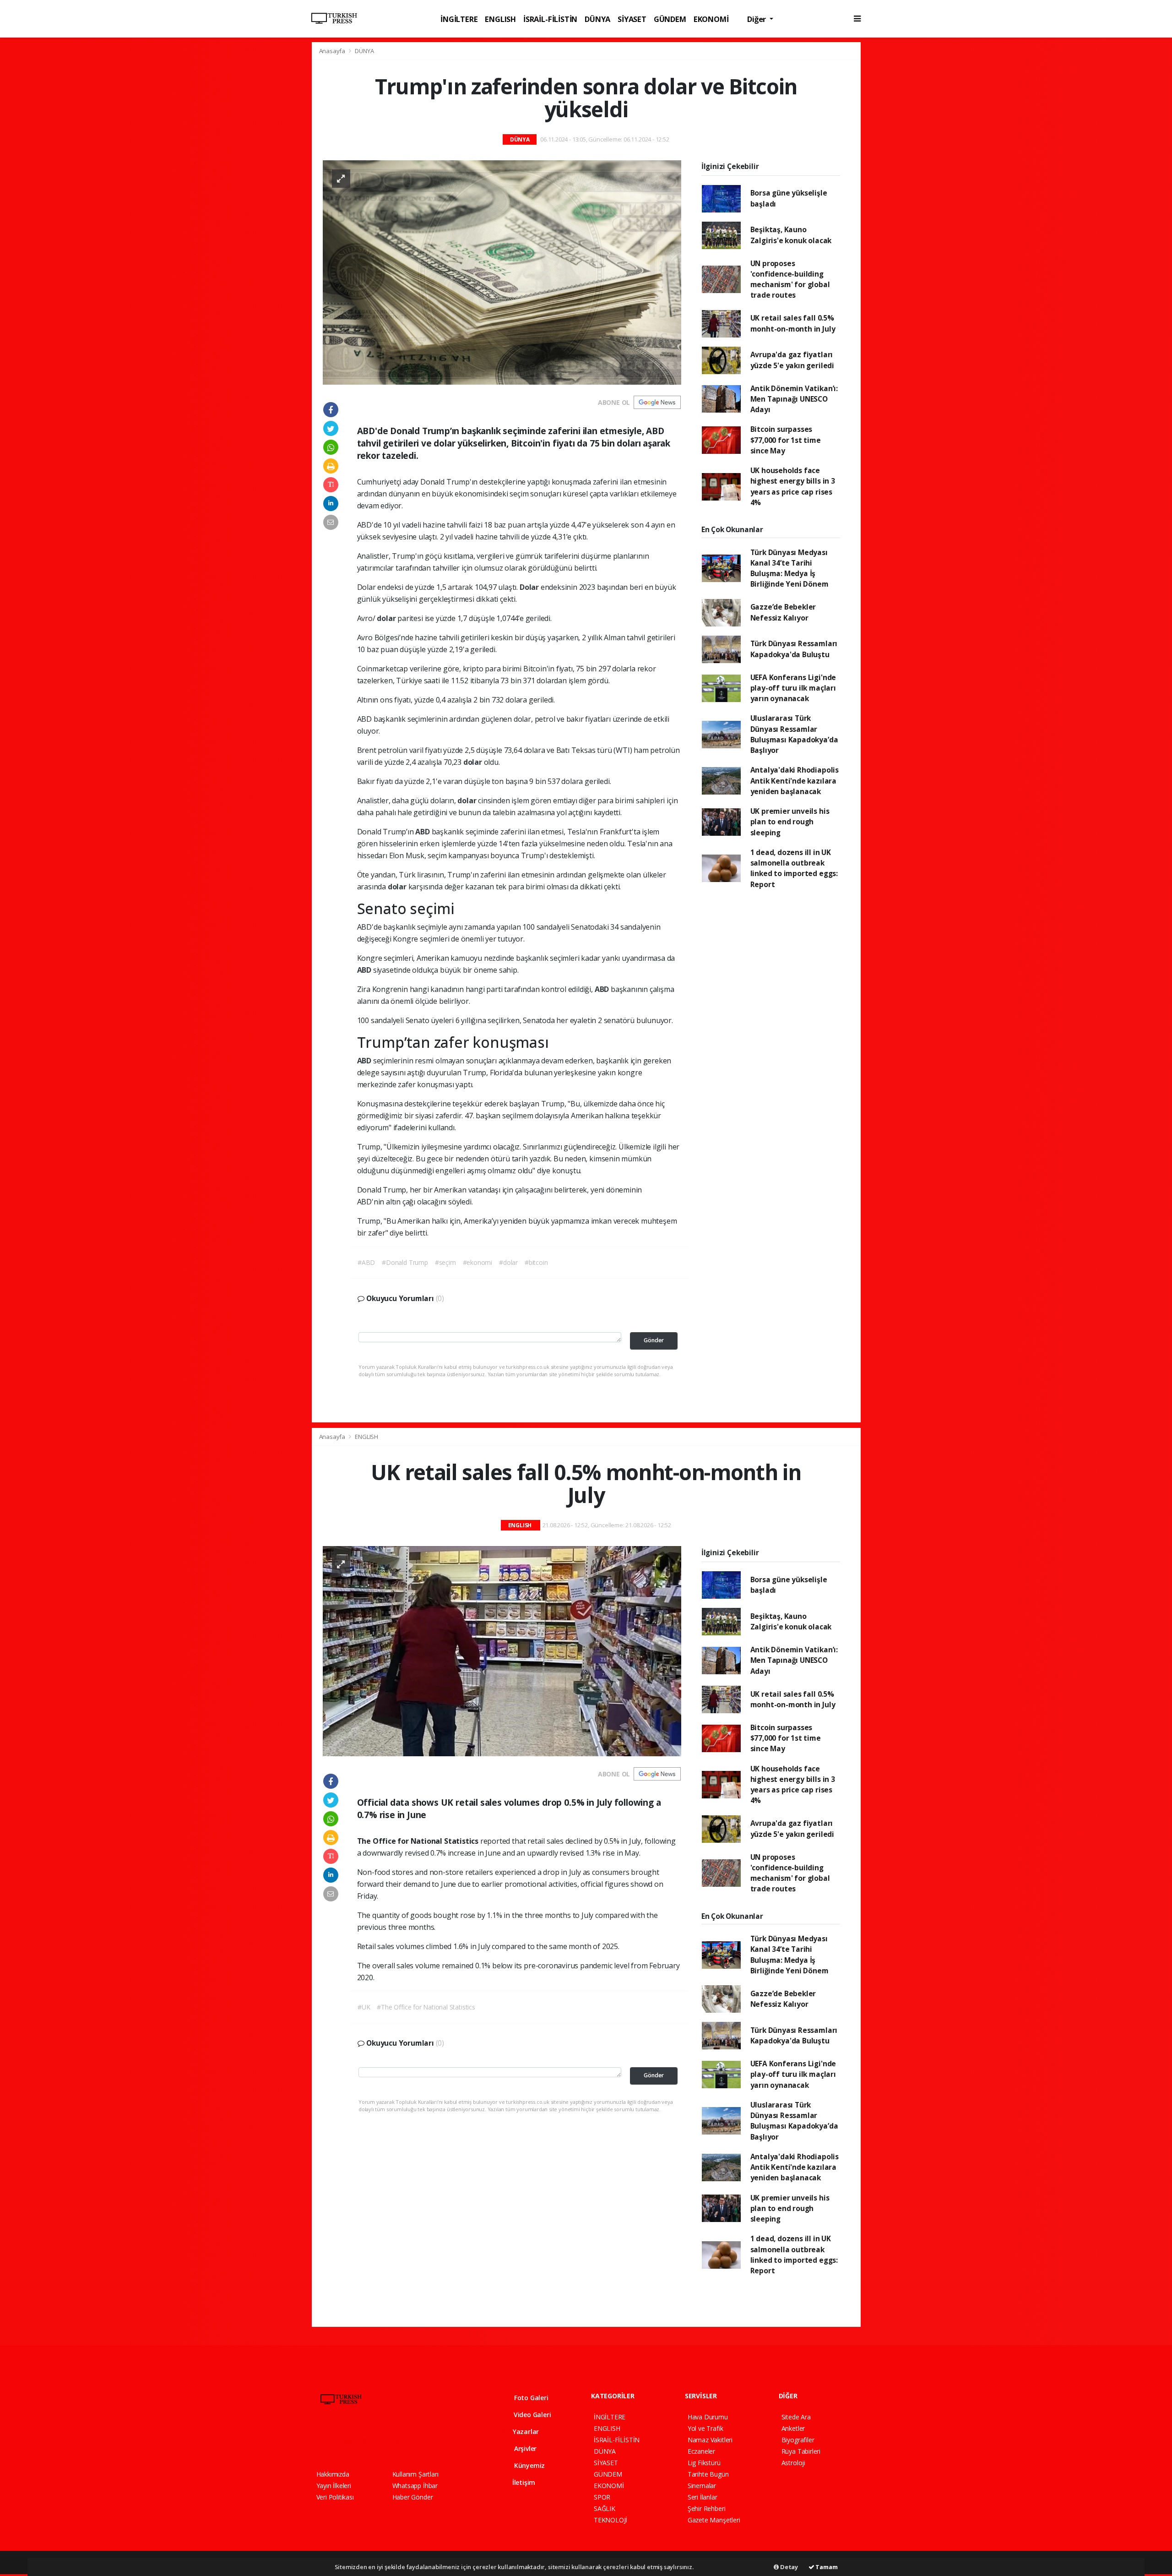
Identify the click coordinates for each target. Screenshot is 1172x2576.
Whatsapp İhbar (415, 2486)
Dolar (530, 587)
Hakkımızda (333, 2474)
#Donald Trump (405, 1262)
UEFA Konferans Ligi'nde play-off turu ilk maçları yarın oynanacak (793, 688)
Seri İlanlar (703, 2497)
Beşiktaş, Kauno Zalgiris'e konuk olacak (791, 235)
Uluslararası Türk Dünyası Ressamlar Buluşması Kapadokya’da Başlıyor (794, 734)
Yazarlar (525, 2432)
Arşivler (524, 2448)
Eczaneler (701, 2451)
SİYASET (632, 19)
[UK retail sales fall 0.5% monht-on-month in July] (502, 1651)
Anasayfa (333, 51)
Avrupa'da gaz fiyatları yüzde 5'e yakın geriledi (792, 360)
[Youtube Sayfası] (368, 2441)
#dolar (508, 1262)
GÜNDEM (670, 19)
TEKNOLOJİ (610, 2520)
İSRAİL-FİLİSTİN (550, 19)
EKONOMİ (711, 19)
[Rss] (400, 2441)
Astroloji (793, 2463)
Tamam (826, 2567)
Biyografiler (798, 2440)
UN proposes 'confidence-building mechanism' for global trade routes (790, 279)
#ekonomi (477, 1262)
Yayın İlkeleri (334, 2486)
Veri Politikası (335, 2497)
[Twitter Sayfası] (336, 2441)
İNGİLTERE (459, 19)
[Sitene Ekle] (433, 2441)
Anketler (793, 2428)
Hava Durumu (708, 2417)
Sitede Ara (796, 2417)
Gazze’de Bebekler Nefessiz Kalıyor (783, 612)
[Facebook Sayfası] (320, 2441)
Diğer (757, 19)
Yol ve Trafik (705, 2428)
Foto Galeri (530, 2398)
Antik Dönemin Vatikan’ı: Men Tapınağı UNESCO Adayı (794, 399)
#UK (364, 2007)
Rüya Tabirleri (801, 2451)
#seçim (445, 1262)
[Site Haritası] (417, 2441)
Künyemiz (529, 2465)
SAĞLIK (605, 2508)
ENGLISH (500, 19)
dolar (387, 618)
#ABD (366, 1262)
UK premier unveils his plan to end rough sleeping (790, 822)
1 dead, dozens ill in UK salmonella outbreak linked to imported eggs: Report (794, 868)
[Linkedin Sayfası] (385, 2441)
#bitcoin (536, 1262)
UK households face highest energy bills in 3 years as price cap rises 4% (793, 486)
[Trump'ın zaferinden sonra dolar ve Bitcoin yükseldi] (502, 272)
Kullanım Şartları (415, 2474)
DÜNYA (597, 19)
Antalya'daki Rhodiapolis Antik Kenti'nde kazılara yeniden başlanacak (795, 781)
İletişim (523, 2482)
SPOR (602, 2497)
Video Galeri (531, 2415)
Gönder (654, 1340)
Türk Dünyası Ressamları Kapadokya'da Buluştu (794, 649)
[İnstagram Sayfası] (352, 2441)
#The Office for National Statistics (426, 2007)
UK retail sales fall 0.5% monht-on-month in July (793, 323)
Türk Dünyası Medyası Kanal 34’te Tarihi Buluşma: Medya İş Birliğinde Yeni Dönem (789, 568)
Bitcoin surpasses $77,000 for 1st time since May (786, 440)
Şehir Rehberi (707, 2508)
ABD (423, 832)
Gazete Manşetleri (714, 2520)
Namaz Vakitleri (710, 2440)
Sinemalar (702, 2486)
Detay (788, 2567)
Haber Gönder (413, 2497)
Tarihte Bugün (708, 2474)
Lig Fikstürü (704, 2463)
